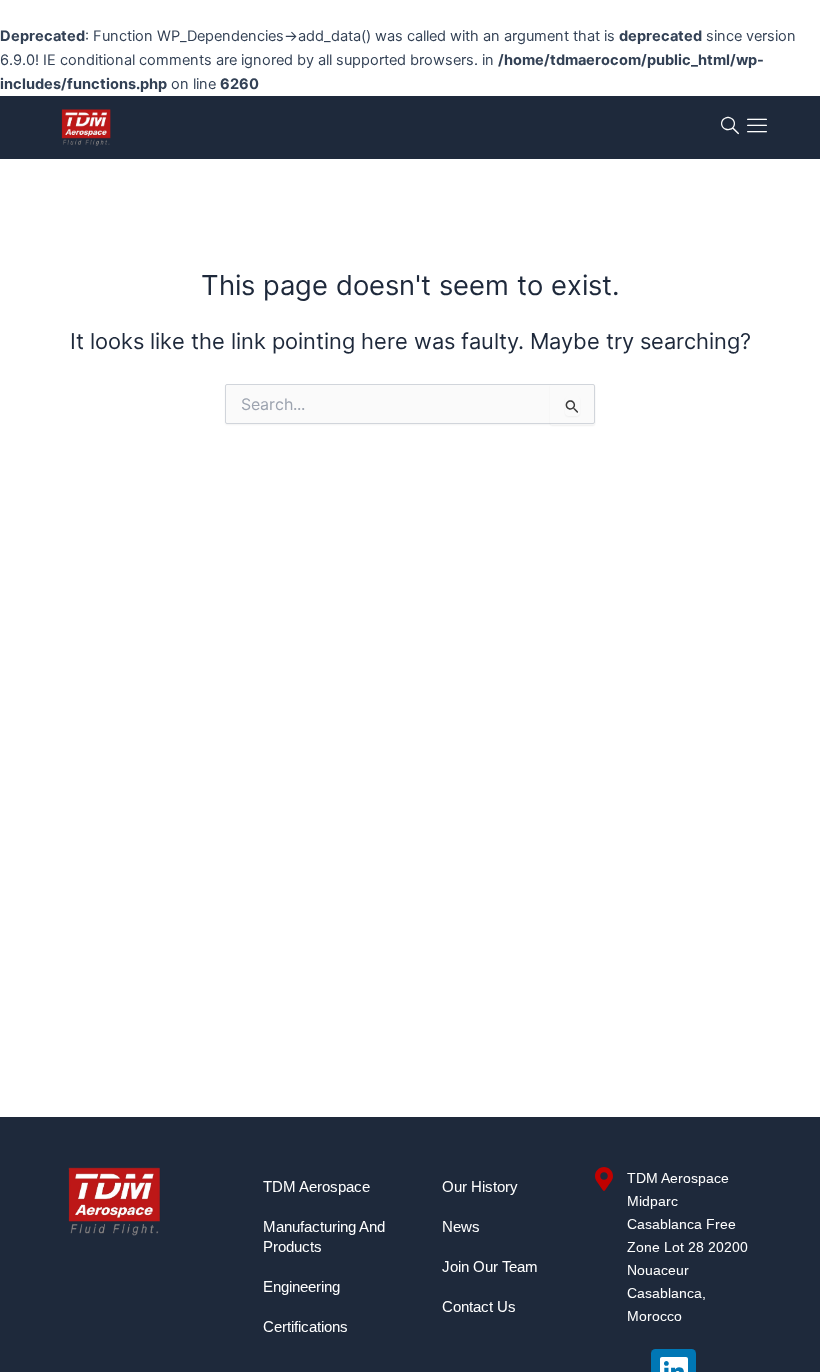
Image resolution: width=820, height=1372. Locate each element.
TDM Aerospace (316, 1187)
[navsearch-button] (730, 127)
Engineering (301, 1287)
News (461, 1227)
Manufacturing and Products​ (324, 1237)
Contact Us (479, 1307)
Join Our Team (490, 1267)
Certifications (305, 1327)
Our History (480, 1187)
